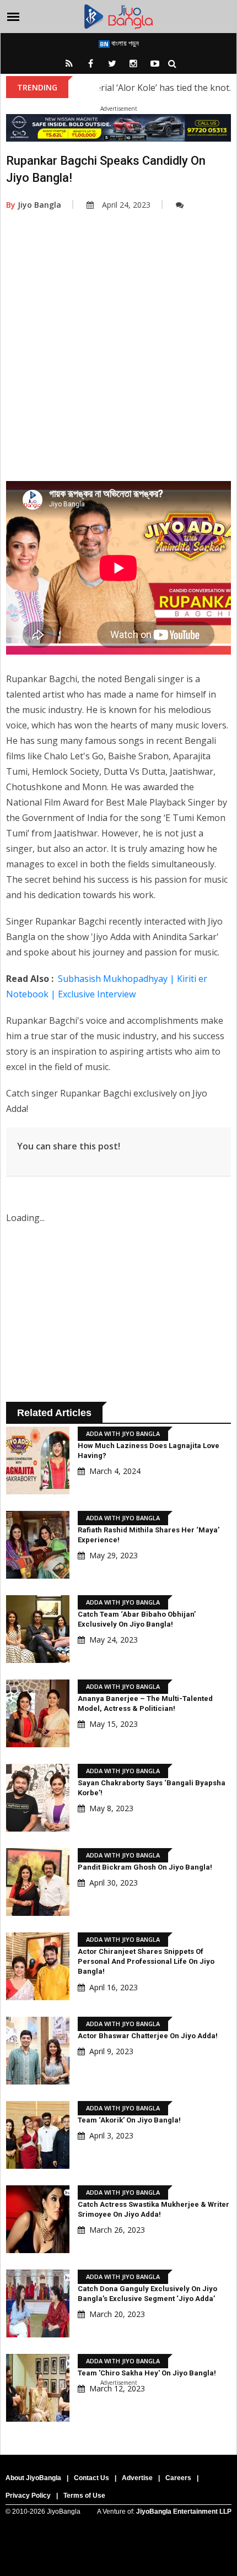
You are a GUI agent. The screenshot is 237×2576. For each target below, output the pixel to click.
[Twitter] (112, 63)
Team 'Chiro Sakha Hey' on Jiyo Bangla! (147, 2373)
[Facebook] (90, 63)
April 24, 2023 (126, 205)
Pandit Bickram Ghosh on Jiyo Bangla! (145, 1867)
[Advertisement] (118, 363)
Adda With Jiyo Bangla (123, 1433)
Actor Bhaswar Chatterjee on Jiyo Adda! (148, 2036)
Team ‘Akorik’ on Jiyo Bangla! (129, 2120)
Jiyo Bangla (34, 205)
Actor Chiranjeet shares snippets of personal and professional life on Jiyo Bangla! (146, 1961)
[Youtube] (155, 63)
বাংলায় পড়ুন (124, 43)
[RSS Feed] (69, 63)
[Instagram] (133, 63)
